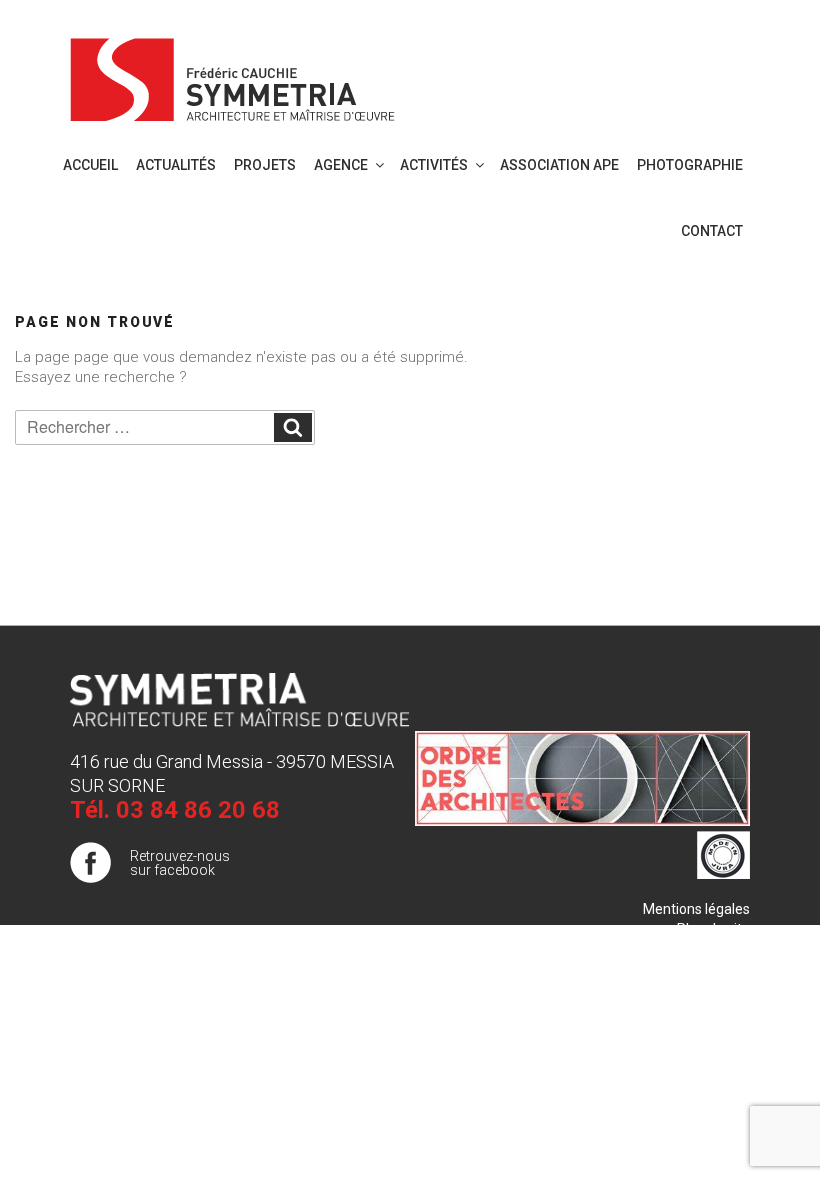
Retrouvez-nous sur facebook (180, 863)
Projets (265, 165)
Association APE (559, 165)
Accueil (90, 165)
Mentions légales (696, 909)
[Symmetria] (233, 76)
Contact (712, 231)
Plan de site (713, 929)
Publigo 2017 (709, 949)
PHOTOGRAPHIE (690, 165)
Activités (434, 165)
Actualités (176, 165)
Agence (341, 165)
